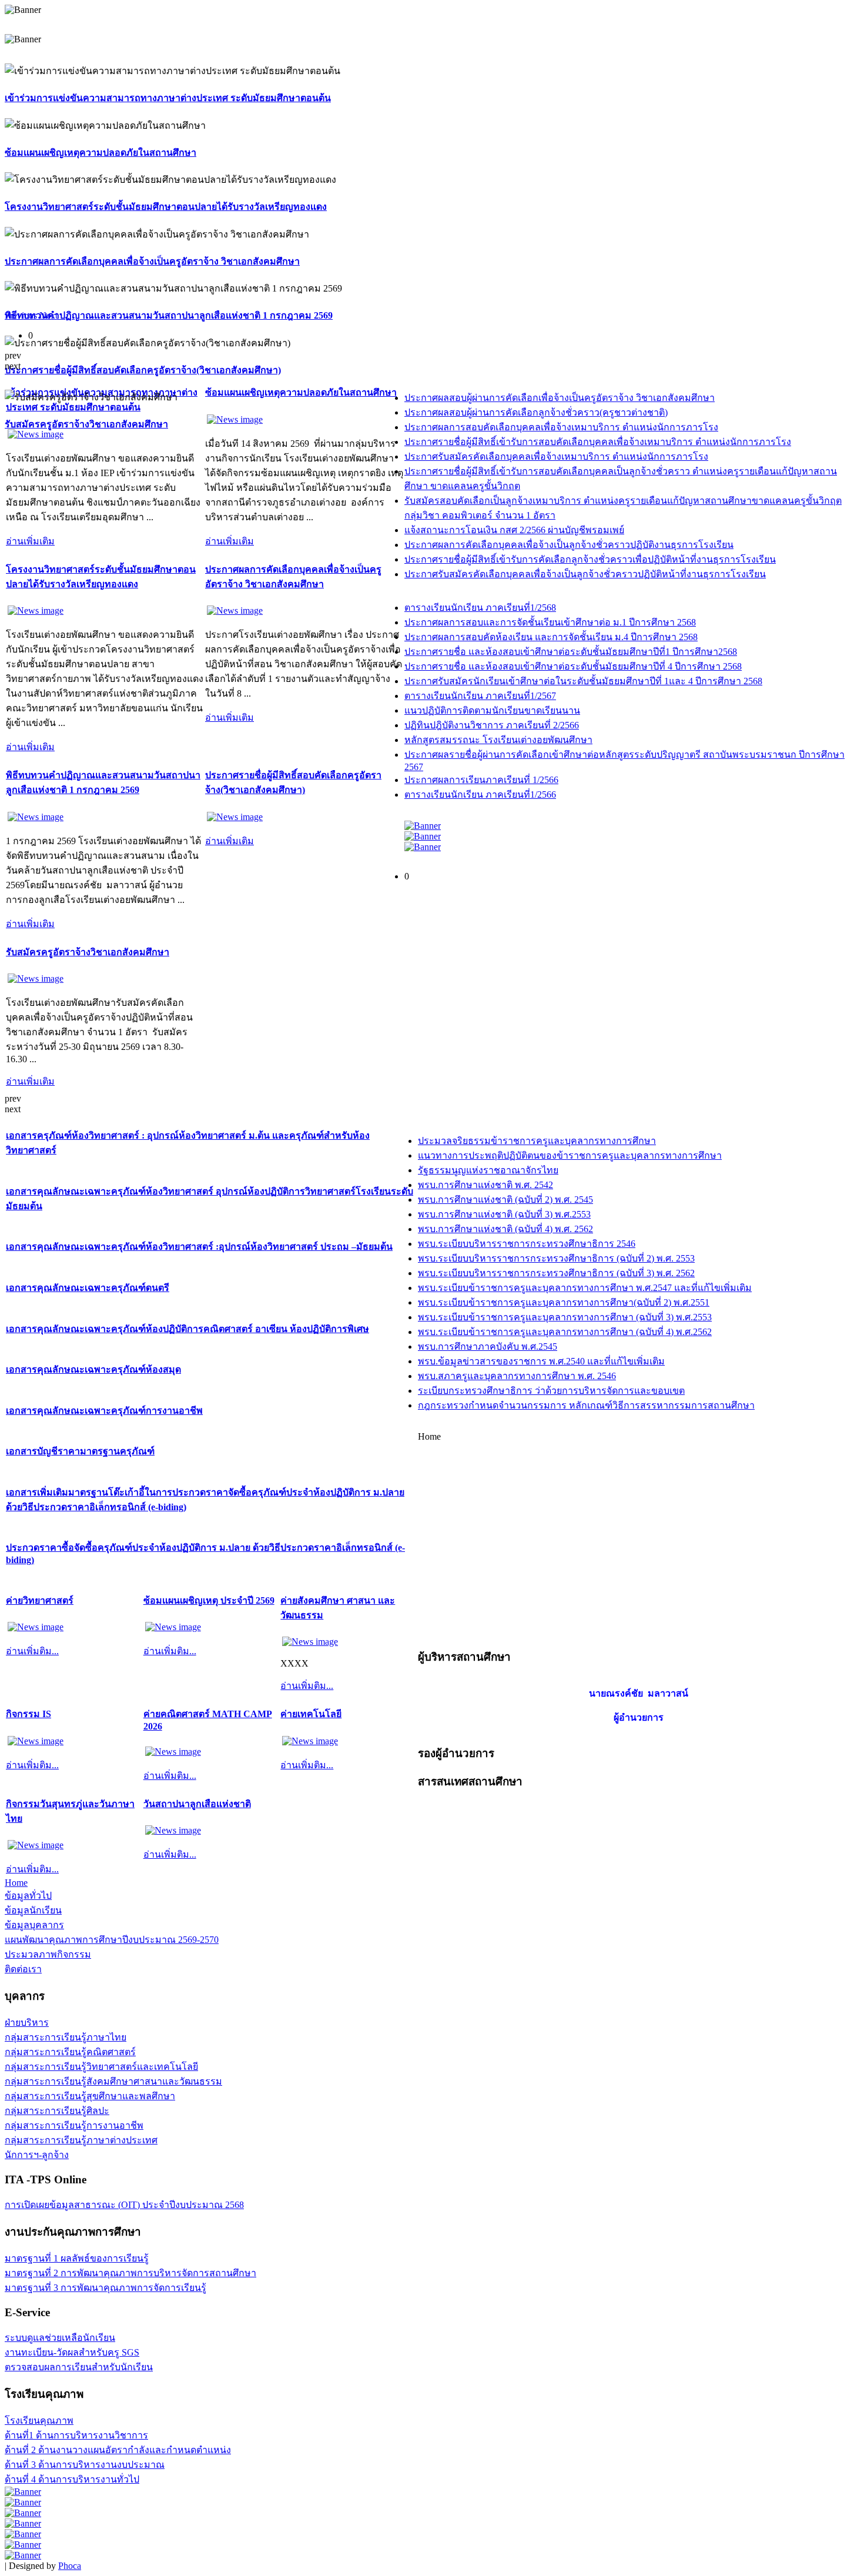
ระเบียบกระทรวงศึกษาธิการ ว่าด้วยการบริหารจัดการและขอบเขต (551, 1391)
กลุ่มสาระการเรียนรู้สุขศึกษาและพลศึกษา (90, 2096)
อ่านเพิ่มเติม (30, 541)
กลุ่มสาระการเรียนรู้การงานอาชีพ (74, 2125)
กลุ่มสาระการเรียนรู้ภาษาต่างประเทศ (81, 2140)
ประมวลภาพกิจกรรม (48, 1954)
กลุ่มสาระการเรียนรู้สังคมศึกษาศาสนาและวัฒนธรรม (113, 2081)
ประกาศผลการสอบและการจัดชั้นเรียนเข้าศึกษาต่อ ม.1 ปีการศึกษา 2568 (550, 622)
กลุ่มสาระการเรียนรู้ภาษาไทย (66, 2037)
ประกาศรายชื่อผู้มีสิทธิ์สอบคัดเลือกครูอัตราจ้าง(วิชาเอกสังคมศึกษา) (143, 370)
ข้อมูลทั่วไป (28, 1896)
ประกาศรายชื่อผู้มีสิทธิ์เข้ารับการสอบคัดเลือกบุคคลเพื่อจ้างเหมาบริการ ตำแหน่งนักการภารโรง (598, 442)
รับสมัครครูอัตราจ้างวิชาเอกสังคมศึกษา (86, 424)
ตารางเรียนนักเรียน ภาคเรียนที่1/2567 (480, 696)
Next (48, 315)
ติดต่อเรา (23, 1969)
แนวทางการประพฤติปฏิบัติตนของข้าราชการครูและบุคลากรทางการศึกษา (570, 1155)
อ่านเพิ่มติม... (32, 1651)
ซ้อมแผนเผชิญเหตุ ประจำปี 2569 (209, 1600)
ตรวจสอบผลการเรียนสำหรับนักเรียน (79, 2367)
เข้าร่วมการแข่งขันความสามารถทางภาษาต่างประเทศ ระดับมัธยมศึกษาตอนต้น (168, 98)
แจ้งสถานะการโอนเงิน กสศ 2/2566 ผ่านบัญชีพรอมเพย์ (514, 530)
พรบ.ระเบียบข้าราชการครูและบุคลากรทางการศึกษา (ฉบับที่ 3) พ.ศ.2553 (565, 1317)
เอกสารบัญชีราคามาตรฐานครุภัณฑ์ (80, 1451)
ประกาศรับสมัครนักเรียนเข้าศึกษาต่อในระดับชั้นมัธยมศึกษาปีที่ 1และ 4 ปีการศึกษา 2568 (583, 681)
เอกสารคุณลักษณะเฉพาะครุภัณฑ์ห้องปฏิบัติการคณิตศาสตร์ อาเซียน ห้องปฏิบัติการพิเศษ (187, 1329)
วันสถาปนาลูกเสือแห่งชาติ (197, 1804)
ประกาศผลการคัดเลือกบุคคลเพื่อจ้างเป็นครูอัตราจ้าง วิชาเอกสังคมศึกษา (152, 261)
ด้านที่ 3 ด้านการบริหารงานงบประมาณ (85, 2465)
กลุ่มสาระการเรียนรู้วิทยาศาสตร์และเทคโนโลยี (101, 2067)
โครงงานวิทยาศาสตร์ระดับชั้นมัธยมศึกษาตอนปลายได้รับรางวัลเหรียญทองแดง (166, 207)
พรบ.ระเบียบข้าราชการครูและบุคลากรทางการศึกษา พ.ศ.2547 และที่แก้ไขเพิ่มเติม (585, 1288)
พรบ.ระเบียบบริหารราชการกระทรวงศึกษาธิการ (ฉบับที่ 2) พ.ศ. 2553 (556, 1258)
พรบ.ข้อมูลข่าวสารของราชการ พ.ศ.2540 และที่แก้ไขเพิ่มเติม (541, 1361)
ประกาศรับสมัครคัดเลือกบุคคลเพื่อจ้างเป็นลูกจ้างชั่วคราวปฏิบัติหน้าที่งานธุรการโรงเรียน (585, 574)
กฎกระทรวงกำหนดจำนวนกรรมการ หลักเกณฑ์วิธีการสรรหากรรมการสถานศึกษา (586, 1405)
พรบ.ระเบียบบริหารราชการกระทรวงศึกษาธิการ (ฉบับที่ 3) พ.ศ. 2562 (556, 1273)
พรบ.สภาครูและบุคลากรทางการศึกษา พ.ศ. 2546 (517, 1376)
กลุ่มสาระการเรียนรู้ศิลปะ (57, 2111)
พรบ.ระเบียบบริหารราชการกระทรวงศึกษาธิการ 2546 (527, 1244)
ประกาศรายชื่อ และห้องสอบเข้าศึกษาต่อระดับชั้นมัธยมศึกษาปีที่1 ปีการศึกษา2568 (571, 652)
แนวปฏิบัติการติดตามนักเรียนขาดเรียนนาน (492, 710)
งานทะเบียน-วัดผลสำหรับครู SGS (72, 2352)
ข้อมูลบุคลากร (34, 1925)
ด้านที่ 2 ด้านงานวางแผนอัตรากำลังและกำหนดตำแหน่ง (118, 2450)
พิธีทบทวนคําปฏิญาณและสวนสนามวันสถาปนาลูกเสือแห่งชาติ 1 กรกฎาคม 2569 (169, 315)
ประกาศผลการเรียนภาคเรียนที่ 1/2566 (481, 780)
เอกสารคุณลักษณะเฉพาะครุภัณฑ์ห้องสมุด (93, 1369)
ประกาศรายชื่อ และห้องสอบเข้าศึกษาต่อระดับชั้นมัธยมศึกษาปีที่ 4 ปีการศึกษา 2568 (573, 666)
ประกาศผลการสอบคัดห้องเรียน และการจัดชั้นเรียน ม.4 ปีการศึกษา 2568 (551, 637)
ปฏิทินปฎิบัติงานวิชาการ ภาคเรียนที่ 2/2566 (492, 725)
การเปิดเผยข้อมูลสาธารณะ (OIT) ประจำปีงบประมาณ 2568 (124, 2205)
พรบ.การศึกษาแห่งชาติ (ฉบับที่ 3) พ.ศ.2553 (504, 1214)
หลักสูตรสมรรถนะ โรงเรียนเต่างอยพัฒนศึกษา (498, 740)
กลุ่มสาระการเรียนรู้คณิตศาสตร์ (70, 2052)
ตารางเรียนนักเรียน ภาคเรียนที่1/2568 (480, 608)
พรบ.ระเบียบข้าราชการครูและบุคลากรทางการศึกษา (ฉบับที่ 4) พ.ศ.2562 (565, 1332)
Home (16, 1883)
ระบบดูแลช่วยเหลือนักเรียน (60, 2338)
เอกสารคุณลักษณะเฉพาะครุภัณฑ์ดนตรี (88, 1288)
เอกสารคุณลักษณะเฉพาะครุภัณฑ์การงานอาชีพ (104, 1411)
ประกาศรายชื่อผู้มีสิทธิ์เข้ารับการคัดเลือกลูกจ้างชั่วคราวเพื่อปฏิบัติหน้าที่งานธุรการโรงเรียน (590, 559)
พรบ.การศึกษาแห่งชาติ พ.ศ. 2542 (485, 1185)
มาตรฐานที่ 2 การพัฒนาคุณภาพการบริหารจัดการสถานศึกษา (130, 2273)
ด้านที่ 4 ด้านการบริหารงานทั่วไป (72, 2479)
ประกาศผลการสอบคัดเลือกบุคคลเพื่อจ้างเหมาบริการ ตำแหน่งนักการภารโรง (561, 427)
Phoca (70, 2566)
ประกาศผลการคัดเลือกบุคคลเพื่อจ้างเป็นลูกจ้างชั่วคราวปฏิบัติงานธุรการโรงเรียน (569, 545)
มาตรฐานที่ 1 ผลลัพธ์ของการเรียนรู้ (77, 2258)
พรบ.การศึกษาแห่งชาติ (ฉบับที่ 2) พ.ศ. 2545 (505, 1200)
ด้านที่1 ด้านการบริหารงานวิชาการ (76, 2435)
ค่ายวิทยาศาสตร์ (40, 1600)
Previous (21, 315)
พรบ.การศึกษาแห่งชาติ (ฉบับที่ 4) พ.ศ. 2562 (505, 1229)
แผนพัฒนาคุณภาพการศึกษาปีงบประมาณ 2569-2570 (112, 1940)
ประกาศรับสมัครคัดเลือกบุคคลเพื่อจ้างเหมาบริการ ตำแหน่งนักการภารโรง (556, 456)
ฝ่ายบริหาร (27, 2023)
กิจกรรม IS (29, 1714)
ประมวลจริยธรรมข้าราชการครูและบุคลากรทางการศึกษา (537, 1141)
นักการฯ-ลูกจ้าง (37, 2155)
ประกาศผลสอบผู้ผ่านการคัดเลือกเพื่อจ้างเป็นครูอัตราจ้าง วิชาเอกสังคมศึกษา (560, 398)
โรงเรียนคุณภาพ (39, 2421)
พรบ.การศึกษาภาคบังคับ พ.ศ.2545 (488, 1346)
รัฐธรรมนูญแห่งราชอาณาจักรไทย (488, 1170)
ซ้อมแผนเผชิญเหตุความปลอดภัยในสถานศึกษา (101, 153)
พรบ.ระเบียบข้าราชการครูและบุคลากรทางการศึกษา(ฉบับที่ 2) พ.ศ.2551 (564, 1302)
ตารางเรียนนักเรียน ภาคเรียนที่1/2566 (480, 794)
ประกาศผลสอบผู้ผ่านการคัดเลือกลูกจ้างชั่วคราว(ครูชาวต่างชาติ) (536, 412)
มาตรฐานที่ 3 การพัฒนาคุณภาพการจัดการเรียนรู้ (106, 2288)
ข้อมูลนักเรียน (33, 1910)
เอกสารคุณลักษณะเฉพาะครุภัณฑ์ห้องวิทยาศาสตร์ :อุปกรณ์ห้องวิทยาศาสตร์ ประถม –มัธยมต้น (199, 1247)
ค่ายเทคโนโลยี (311, 1714)
